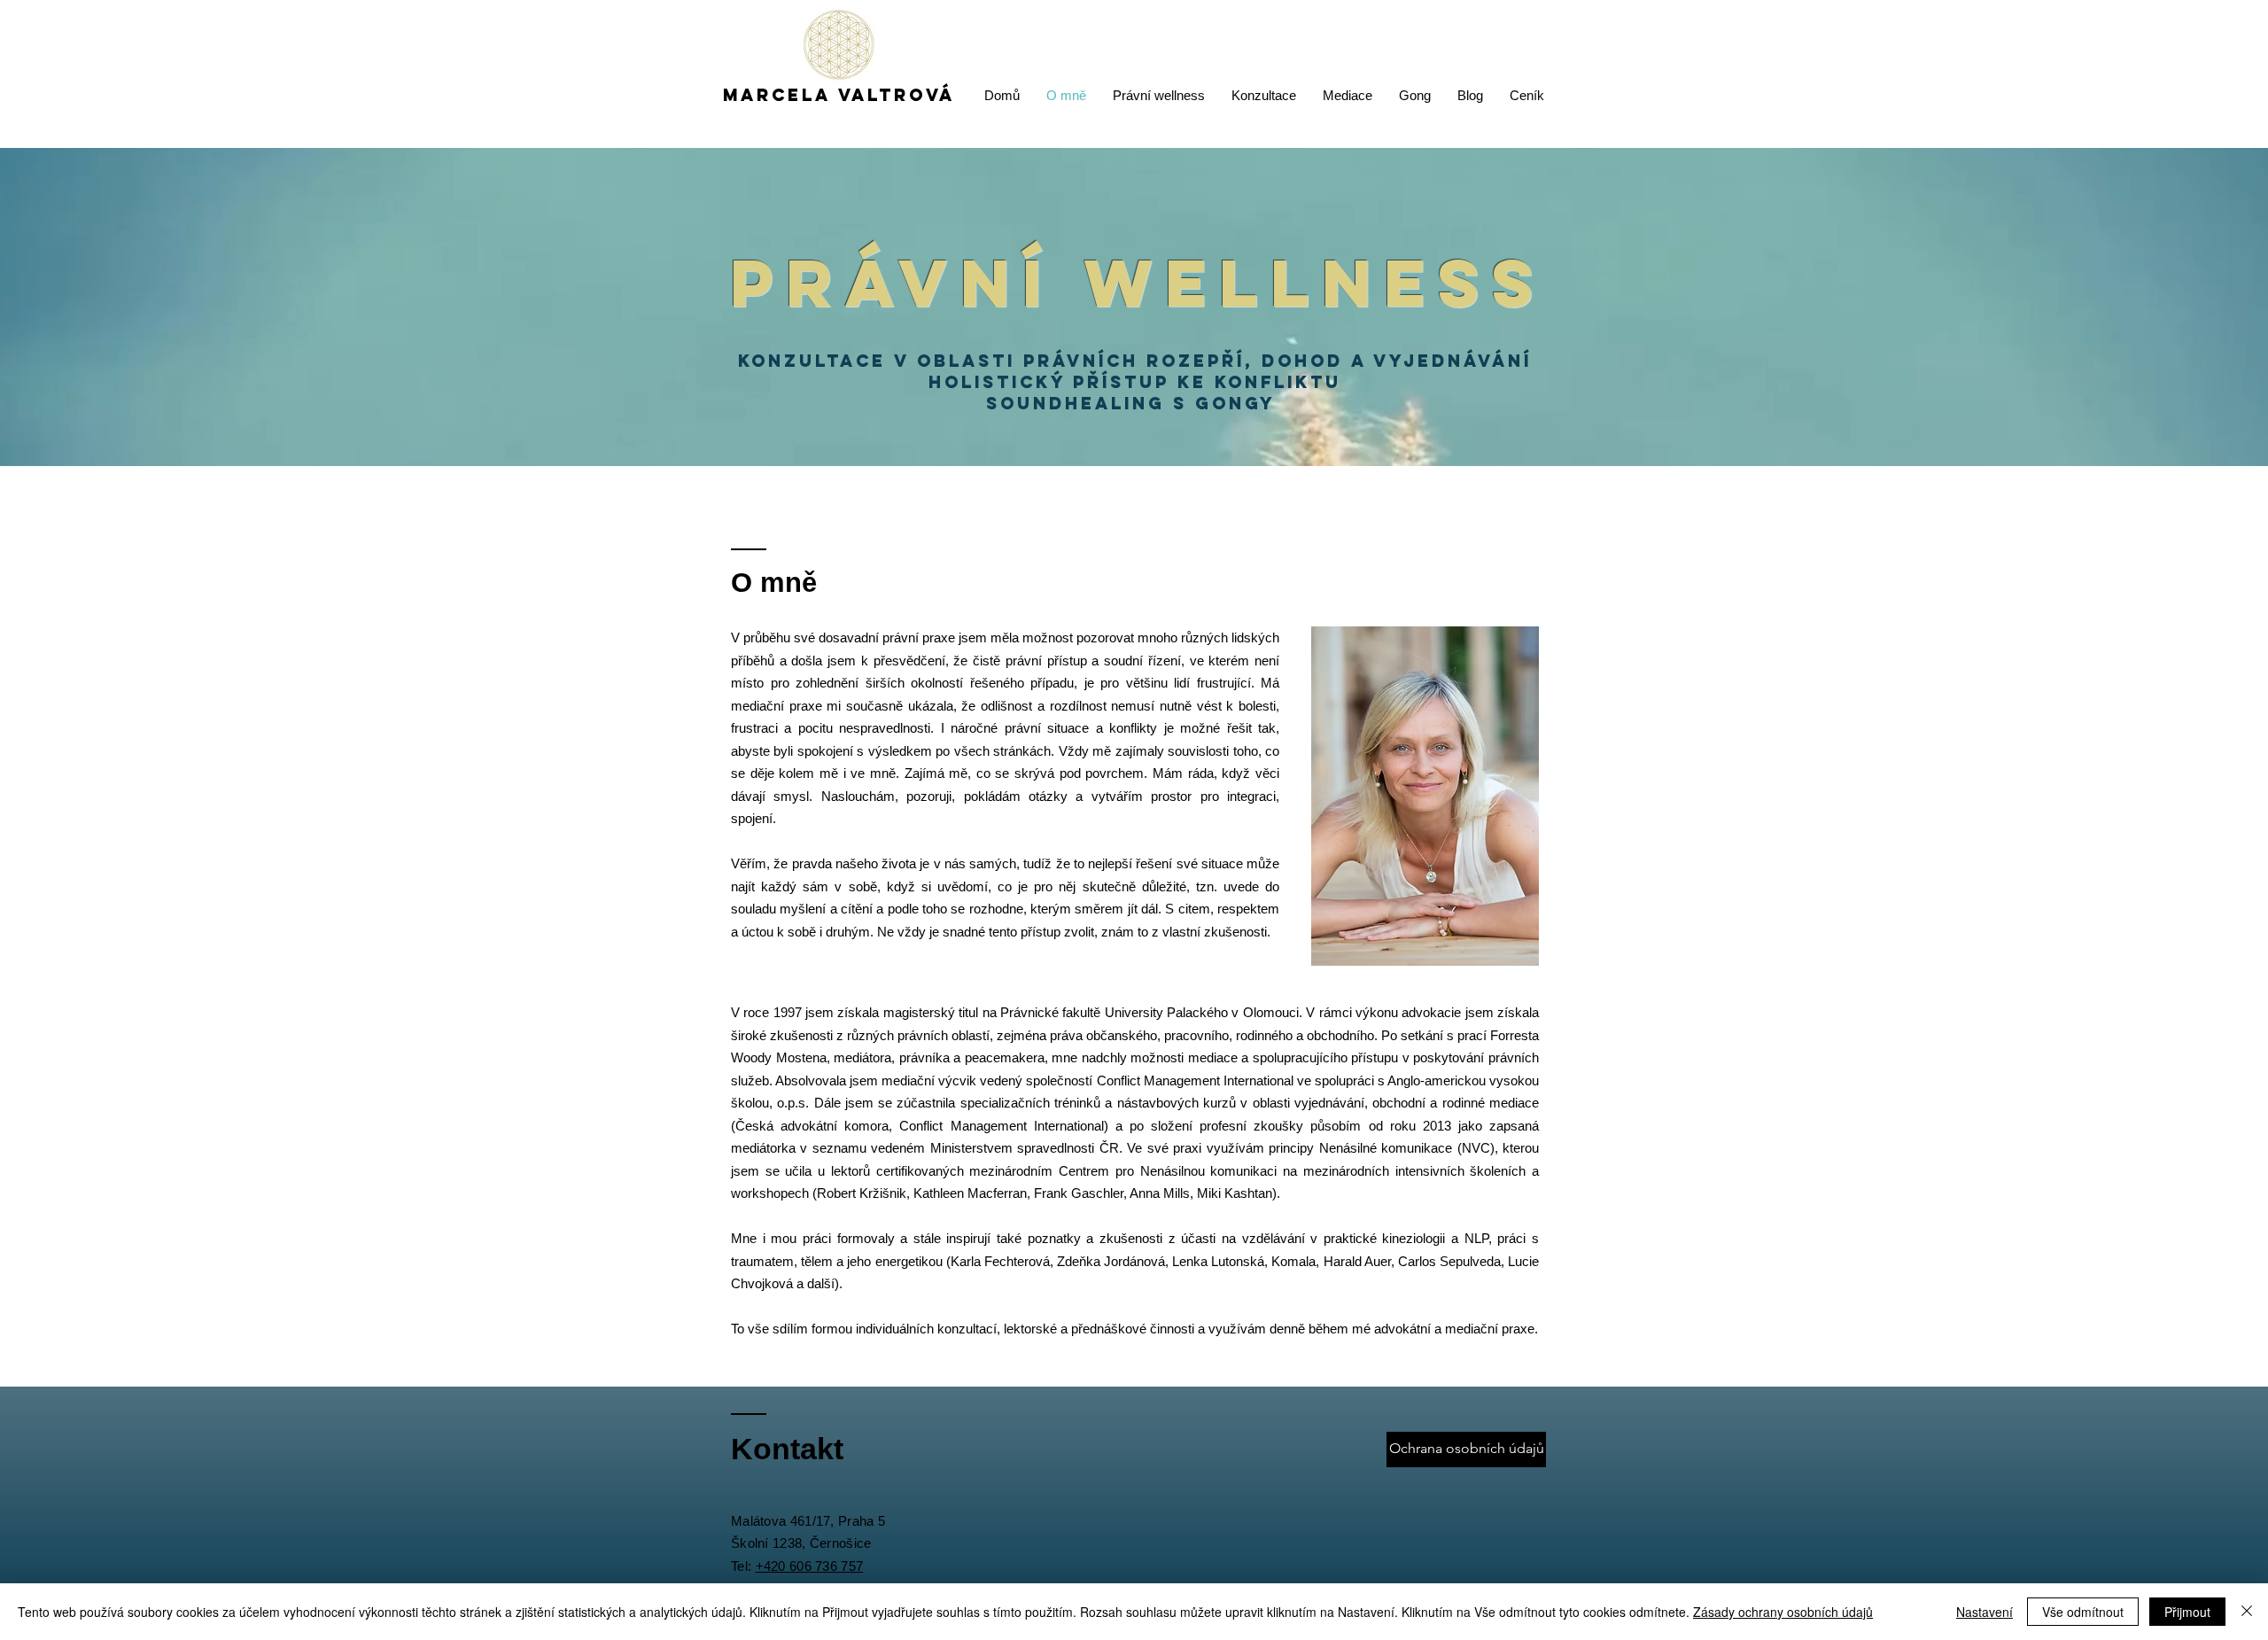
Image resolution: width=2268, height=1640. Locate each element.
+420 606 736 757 (810, 1566)
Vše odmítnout (2083, 1612)
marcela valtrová (839, 95)
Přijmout (2187, 1612)
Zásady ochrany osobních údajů (1783, 1612)
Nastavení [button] (1984, 1612)
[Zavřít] (2247, 1612)
